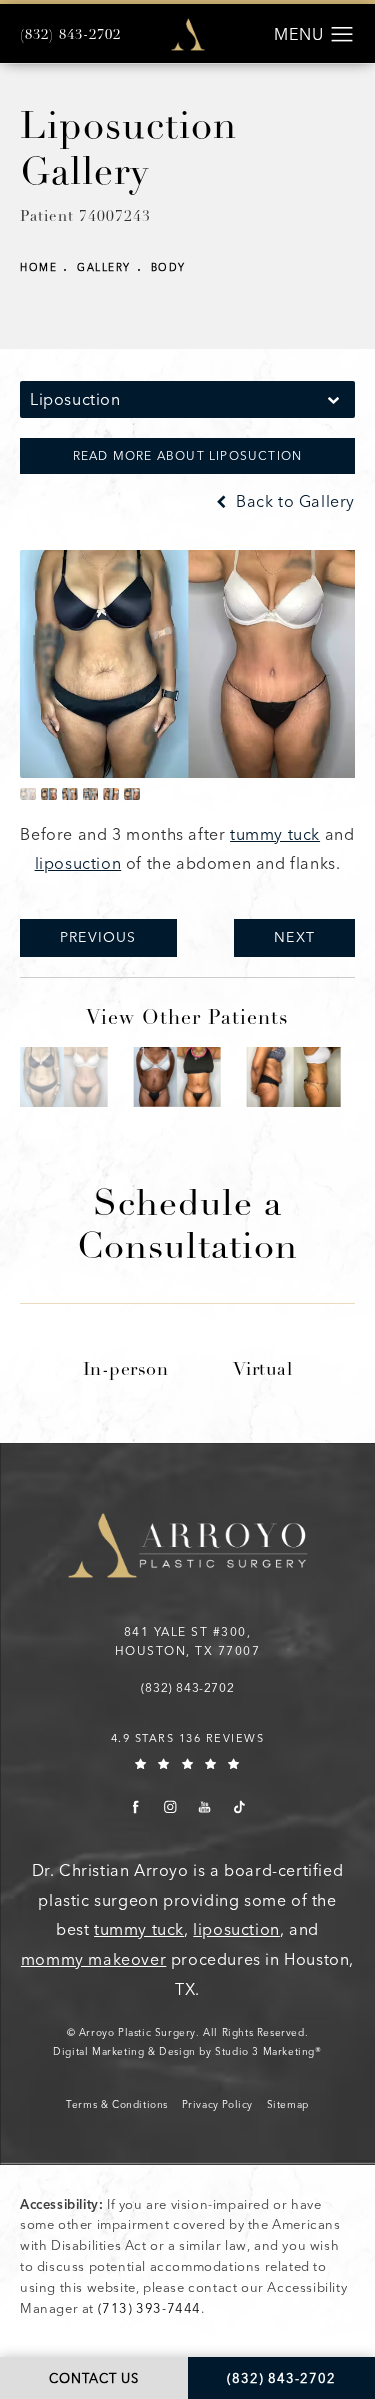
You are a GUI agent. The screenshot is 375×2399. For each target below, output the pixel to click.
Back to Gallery (293, 502)
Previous (98, 937)
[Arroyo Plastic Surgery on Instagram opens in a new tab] (170, 1806)
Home (38, 268)
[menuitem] (135, 1806)
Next (294, 937)
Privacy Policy (217, 2105)
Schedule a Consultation (187, 1228)
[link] (70, 36)
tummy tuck (275, 834)
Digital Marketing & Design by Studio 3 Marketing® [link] (187, 2052)
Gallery (104, 268)
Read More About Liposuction (187, 456)
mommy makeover (93, 1959)
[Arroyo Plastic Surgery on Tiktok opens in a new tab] (239, 1806)
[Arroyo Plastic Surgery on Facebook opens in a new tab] (135, 1806)
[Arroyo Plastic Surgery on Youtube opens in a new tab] (204, 1806)
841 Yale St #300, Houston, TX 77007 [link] (188, 1641)
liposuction (78, 863)
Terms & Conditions (117, 2105)
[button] (342, 35)
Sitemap (288, 2105)
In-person (126, 1371)
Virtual (263, 1371)
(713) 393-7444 (149, 2308)
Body (168, 268)
